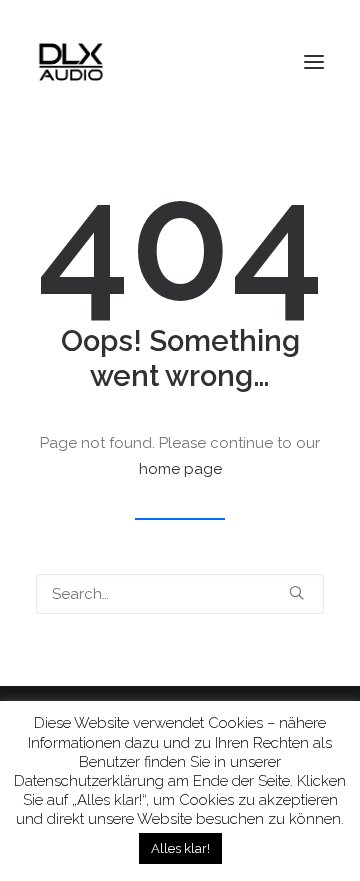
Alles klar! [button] (180, 848)
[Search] (180, 594)
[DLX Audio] (71, 62)
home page (180, 469)
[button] (314, 62)
